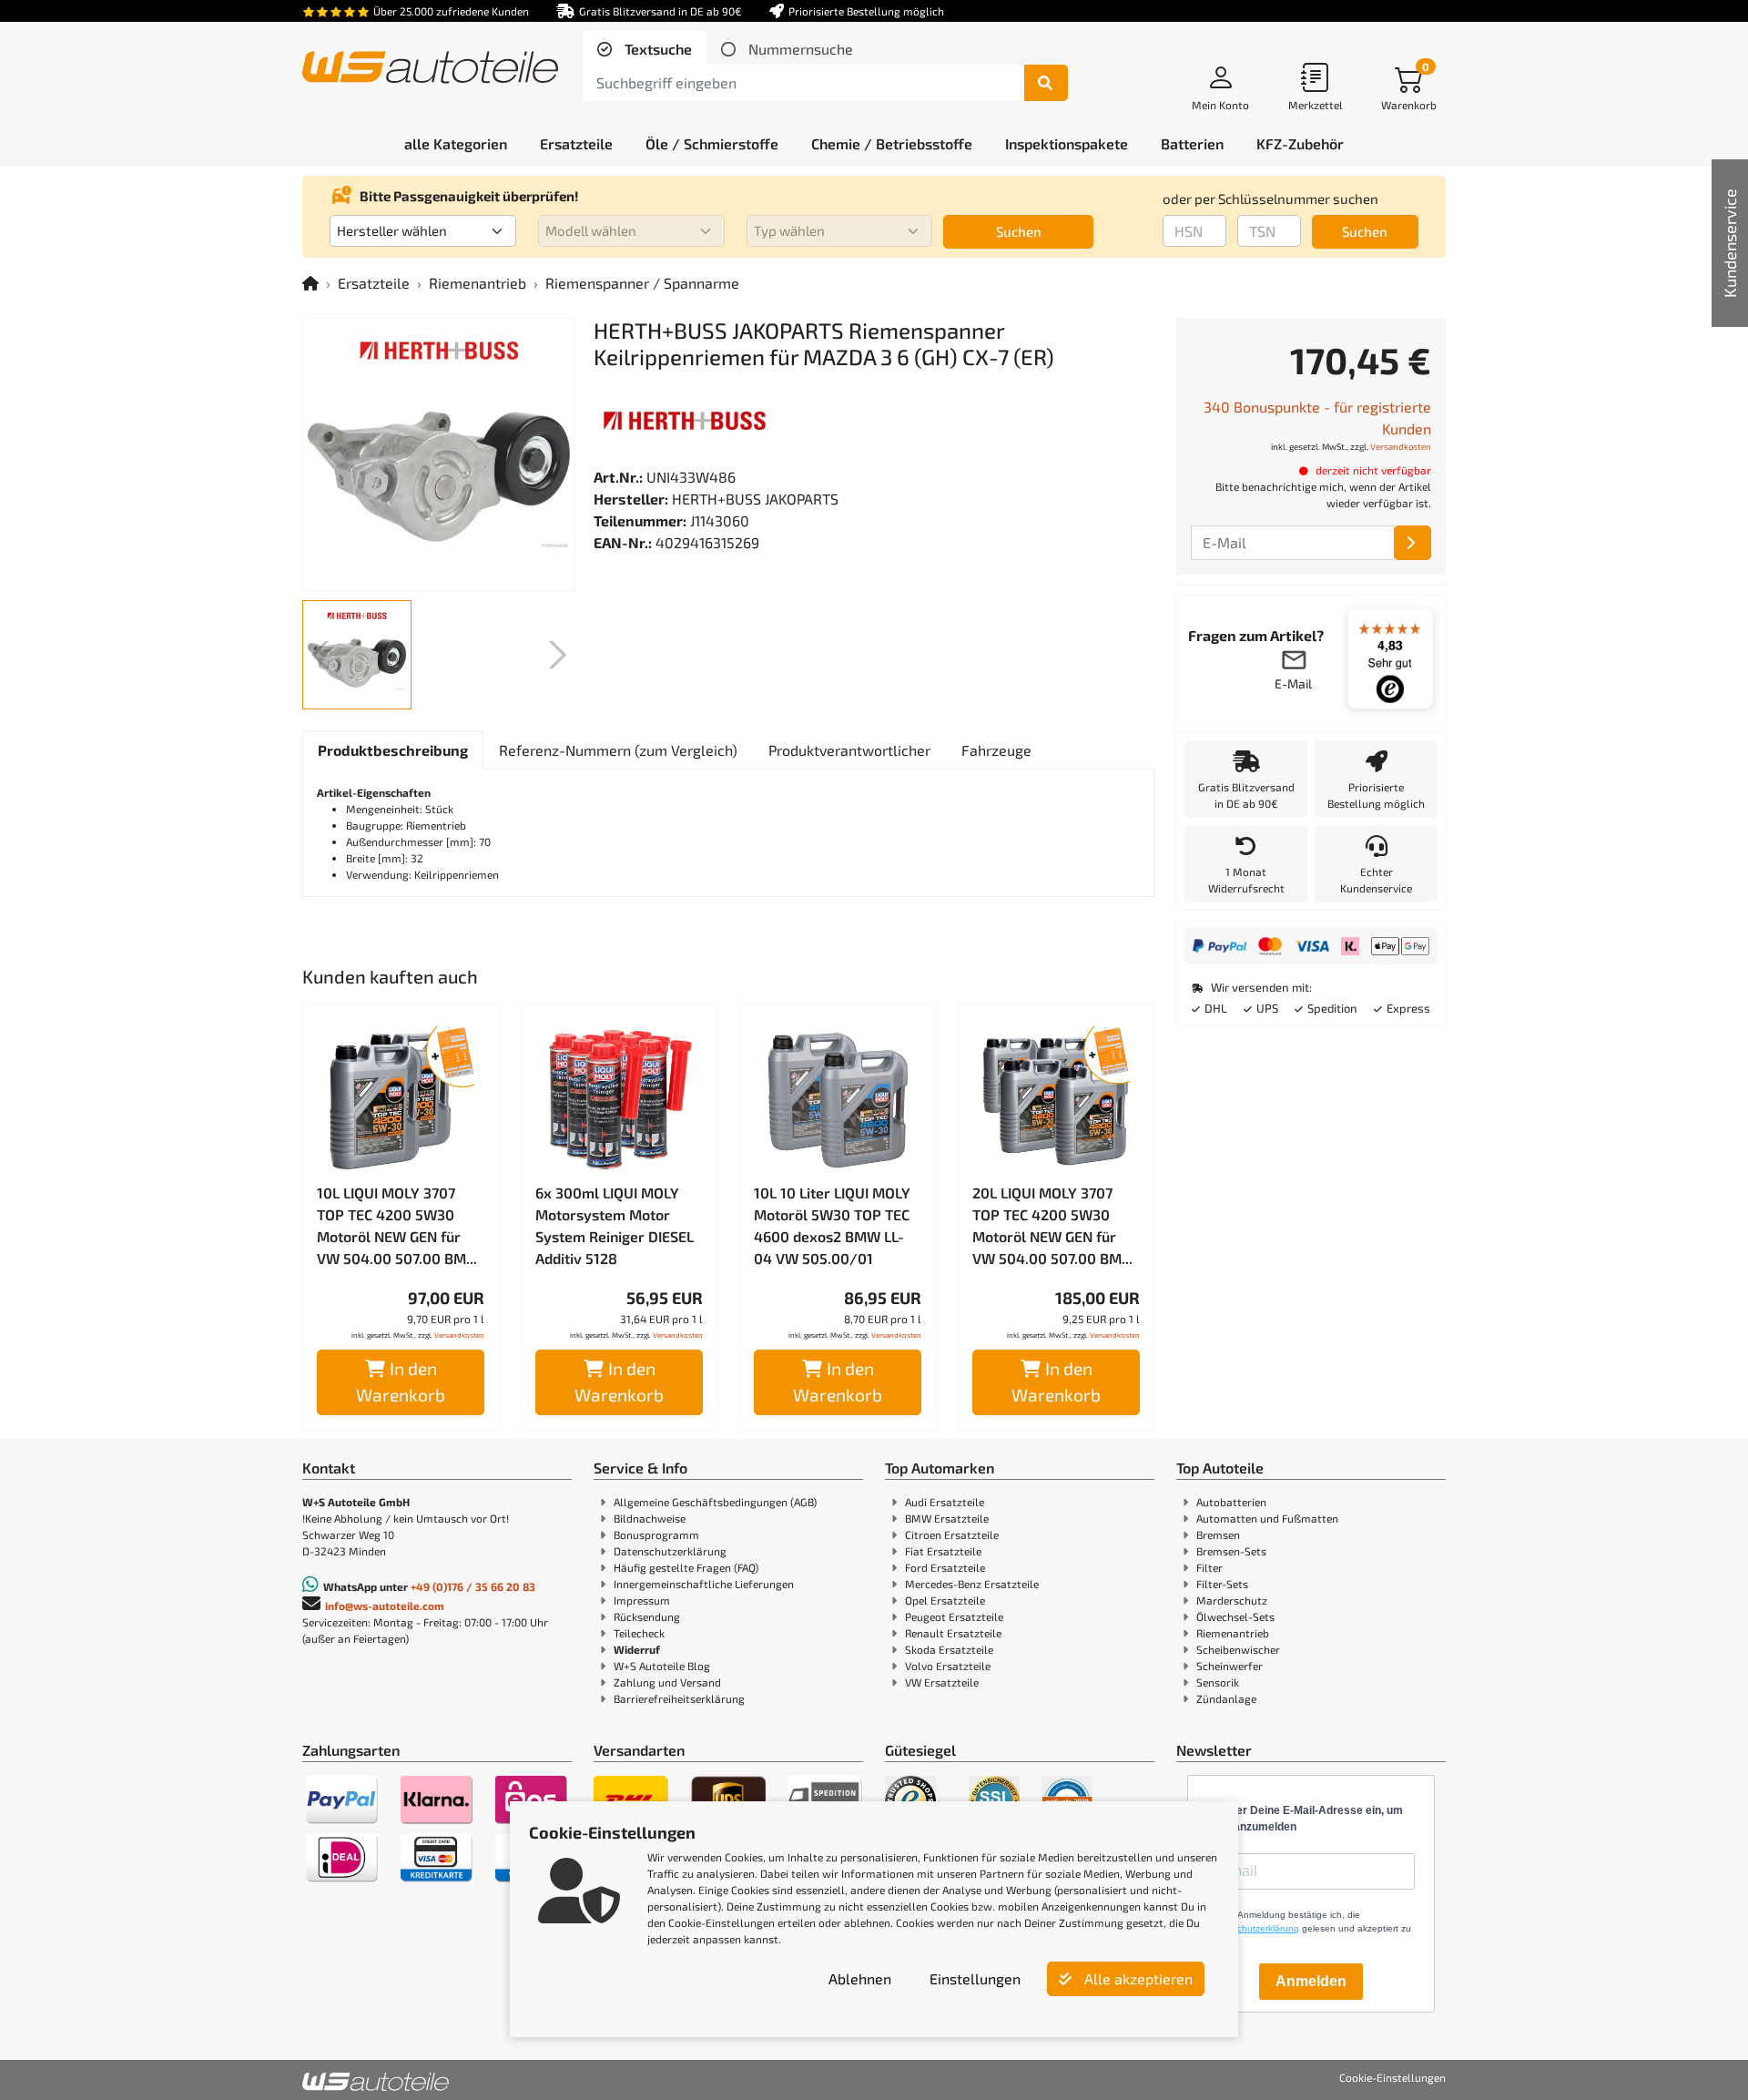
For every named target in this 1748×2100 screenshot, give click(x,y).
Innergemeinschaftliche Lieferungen (704, 1584)
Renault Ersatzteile (953, 1633)
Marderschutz (1232, 1600)
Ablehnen (860, 1978)
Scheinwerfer (1230, 1666)
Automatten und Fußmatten (1267, 1518)
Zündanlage (1226, 1698)
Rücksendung (647, 1616)
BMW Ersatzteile (947, 1518)
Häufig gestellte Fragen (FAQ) (686, 1567)
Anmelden (1311, 1981)
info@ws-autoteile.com (385, 1606)
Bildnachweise (650, 1518)
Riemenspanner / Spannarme (642, 283)
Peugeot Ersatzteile (954, 1616)
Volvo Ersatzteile (948, 1666)
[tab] (645, 49)
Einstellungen (975, 1978)
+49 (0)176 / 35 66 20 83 (473, 1586)
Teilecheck (639, 1633)
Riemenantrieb (478, 283)
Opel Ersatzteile (945, 1600)
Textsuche (656, 49)
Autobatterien (1231, 1502)
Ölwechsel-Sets (1235, 1616)
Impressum (642, 1600)
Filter (1209, 1567)
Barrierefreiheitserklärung (679, 1698)
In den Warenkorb (401, 1381)
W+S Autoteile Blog (662, 1666)
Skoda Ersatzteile (949, 1649)
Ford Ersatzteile (945, 1567)
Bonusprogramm (656, 1534)
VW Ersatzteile (942, 1682)
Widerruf (637, 1649)
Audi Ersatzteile (945, 1502)
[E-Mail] (1413, 543)
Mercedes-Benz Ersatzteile (972, 1584)
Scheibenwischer (1238, 1649)
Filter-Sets (1222, 1584)
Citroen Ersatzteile (952, 1534)
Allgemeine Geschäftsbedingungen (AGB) (715, 1502)
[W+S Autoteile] (430, 69)
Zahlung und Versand (667, 1682)
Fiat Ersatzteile (943, 1551)
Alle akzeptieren (1137, 1978)
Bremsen (1218, 1534)
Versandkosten (459, 1335)
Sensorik (1218, 1682)
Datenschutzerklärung (670, 1551)
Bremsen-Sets (1231, 1551)
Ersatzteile (374, 283)
